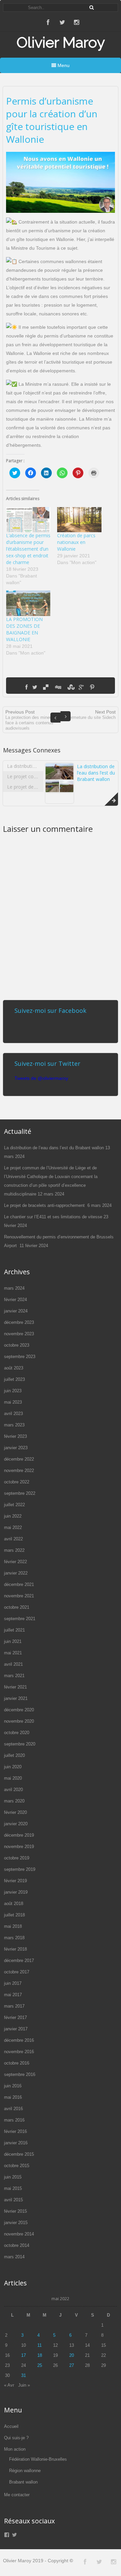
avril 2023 (13, 1414)
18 (40, 2355)
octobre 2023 (17, 1345)
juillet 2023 (14, 1379)
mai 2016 (13, 2097)
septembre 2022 (20, 1493)
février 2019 (15, 1881)
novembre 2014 (19, 2234)
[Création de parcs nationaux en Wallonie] (79, 520)
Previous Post (31, 720)
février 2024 (15, 1300)
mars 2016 (14, 2120)
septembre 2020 (20, 1744)
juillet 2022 (14, 1505)
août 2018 (14, 1904)
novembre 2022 (19, 1470)
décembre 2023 (19, 1322)
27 (72, 2365)
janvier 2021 (16, 1698)
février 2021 (15, 1687)
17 (24, 2355)
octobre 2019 (17, 1858)
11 (39, 2345)
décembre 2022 (19, 1459)
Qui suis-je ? (16, 2438)
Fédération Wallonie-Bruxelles (38, 2459)
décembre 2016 (19, 2040)
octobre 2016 (17, 2063)
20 (72, 2355)
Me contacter (17, 2495)
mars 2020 (14, 1801)
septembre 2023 (20, 1357)
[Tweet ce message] (35, 687)
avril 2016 (13, 2109)
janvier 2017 (16, 2029)
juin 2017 (13, 1983)
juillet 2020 (14, 1755)
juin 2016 (13, 2086)
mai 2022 (13, 1527)
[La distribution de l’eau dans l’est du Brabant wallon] (59, 791)
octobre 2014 (17, 2245)
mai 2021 (13, 1653)
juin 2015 (13, 2177)
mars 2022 (14, 1550)
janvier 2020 (16, 1824)
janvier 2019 (16, 1892)
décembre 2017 (19, 1960)
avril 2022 (13, 1539)
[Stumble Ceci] (70, 687)
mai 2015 (13, 2188)
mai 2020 (13, 1778)
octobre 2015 (17, 2166)
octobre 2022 (17, 1482)
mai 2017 (13, 1995)
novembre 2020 (19, 1721)
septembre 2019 (20, 1869)
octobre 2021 (17, 1607)
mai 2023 (13, 1402)
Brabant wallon (23, 2482)
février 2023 (15, 1436)
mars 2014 (14, 2257)
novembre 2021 (19, 1596)
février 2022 (15, 1562)
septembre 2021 (20, 1619)
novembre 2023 (19, 1334)
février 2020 (15, 1812)
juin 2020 (13, 1767)
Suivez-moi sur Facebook (50, 1010)
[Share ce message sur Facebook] (26, 687)
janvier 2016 (16, 2143)
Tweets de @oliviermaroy (41, 1078)
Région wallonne (25, 2471)
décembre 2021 (19, 1584)
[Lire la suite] (111, 799)
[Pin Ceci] (92, 687)
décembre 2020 (19, 1710)
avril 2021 (13, 1664)
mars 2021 (14, 1676)
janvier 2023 (16, 1448)
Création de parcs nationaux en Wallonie (76, 542)
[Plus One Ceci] (81, 687)
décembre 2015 (19, 2154)
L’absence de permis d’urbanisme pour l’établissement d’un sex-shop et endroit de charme (28, 549)
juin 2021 (13, 1641)
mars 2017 (14, 2006)
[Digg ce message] (58, 687)
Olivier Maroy (61, 42)
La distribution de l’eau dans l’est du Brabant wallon (96, 773)
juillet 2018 (14, 1915)
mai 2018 (13, 1926)
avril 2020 (13, 1790)
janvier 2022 (16, 1573)
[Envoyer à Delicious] (46, 687)
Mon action (15, 2449)
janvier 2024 (16, 1311)
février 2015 (15, 2211)
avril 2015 (13, 2200)
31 (24, 2375)
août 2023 (14, 1368)
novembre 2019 (19, 1847)
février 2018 (15, 1949)
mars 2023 (14, 1425)
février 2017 (15, 2017)
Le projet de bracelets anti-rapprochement (45, 1205)
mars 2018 (14, 1938)
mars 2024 (14, 1288)
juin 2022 (13, 1516)
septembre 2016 (20, 2074)
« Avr (9, 2385)
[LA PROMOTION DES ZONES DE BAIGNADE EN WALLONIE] (28, 603)
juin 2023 (13, 1391)
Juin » (24, 2385)
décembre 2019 (19, 1835)
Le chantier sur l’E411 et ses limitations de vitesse (53, 1217)
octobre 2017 (17, 1972)
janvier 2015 (16, 2223)
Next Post (91, 715)
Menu (63, 65)
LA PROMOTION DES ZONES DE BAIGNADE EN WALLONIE (24, 629)
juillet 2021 (14, 1630)
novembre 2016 (19, 2052)
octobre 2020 (17, 1733)
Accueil (11, 2426)
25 (40, 2365)
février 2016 (15, 2131)
